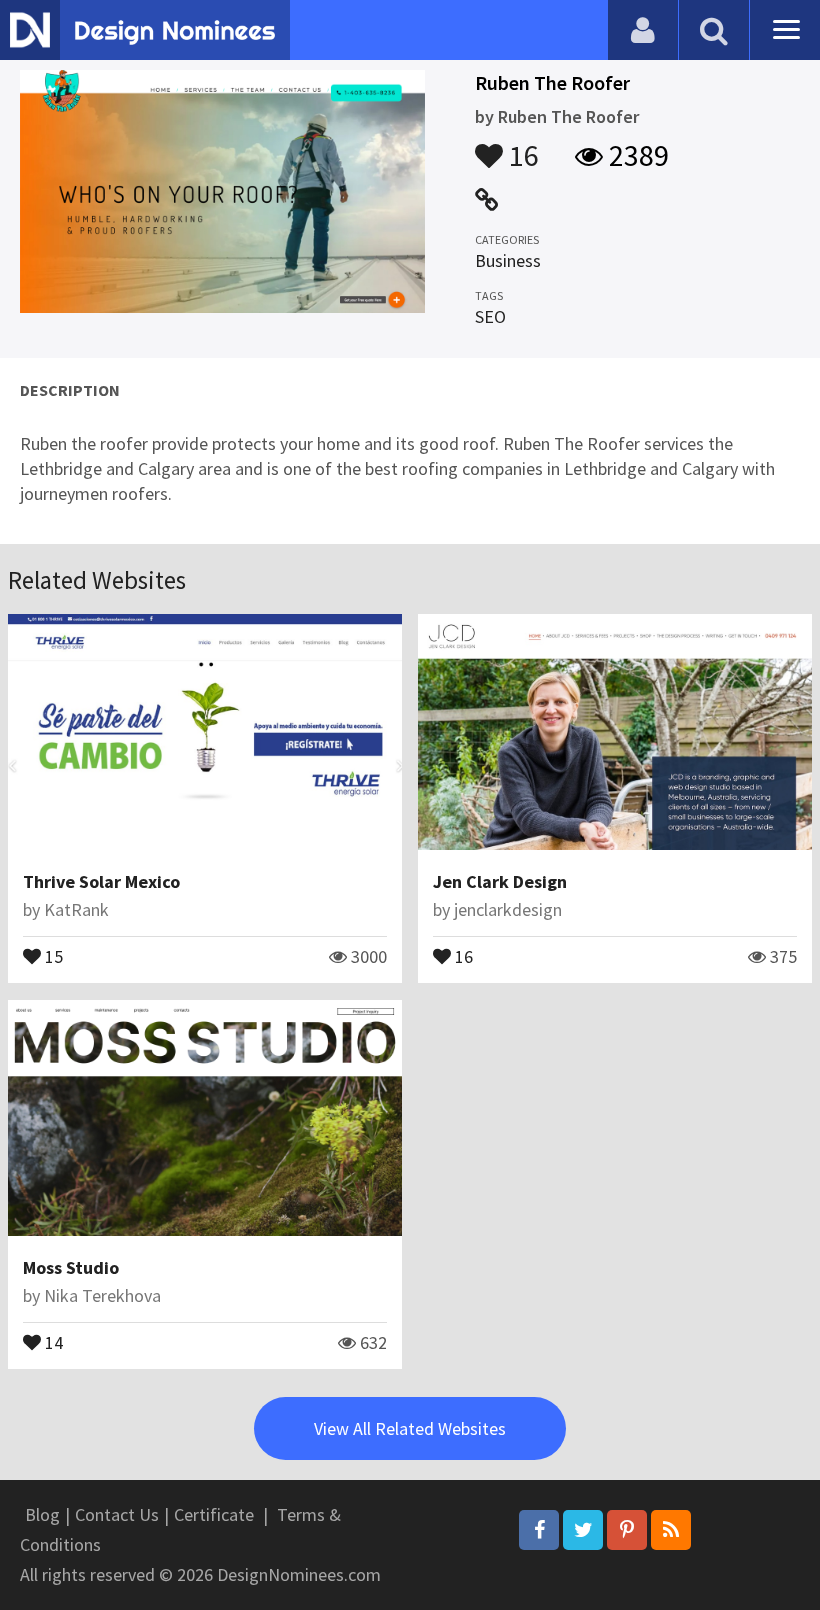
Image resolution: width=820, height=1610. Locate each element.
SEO (490, 316)
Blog (42, 1514)
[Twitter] (583, 1530)
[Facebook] (539, 1530)
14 (52, 1341)
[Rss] (671, 1530)
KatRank (76, 909)
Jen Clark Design (500, 881)
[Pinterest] (627, 1530)
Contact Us (117, 1514)
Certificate (214, 1514)
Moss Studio (71, 1267)
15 (52, 955)
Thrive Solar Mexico (101, 881)
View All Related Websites (410, 1428)
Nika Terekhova (102, 1295)
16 (521, 146)
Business (508, 260)
